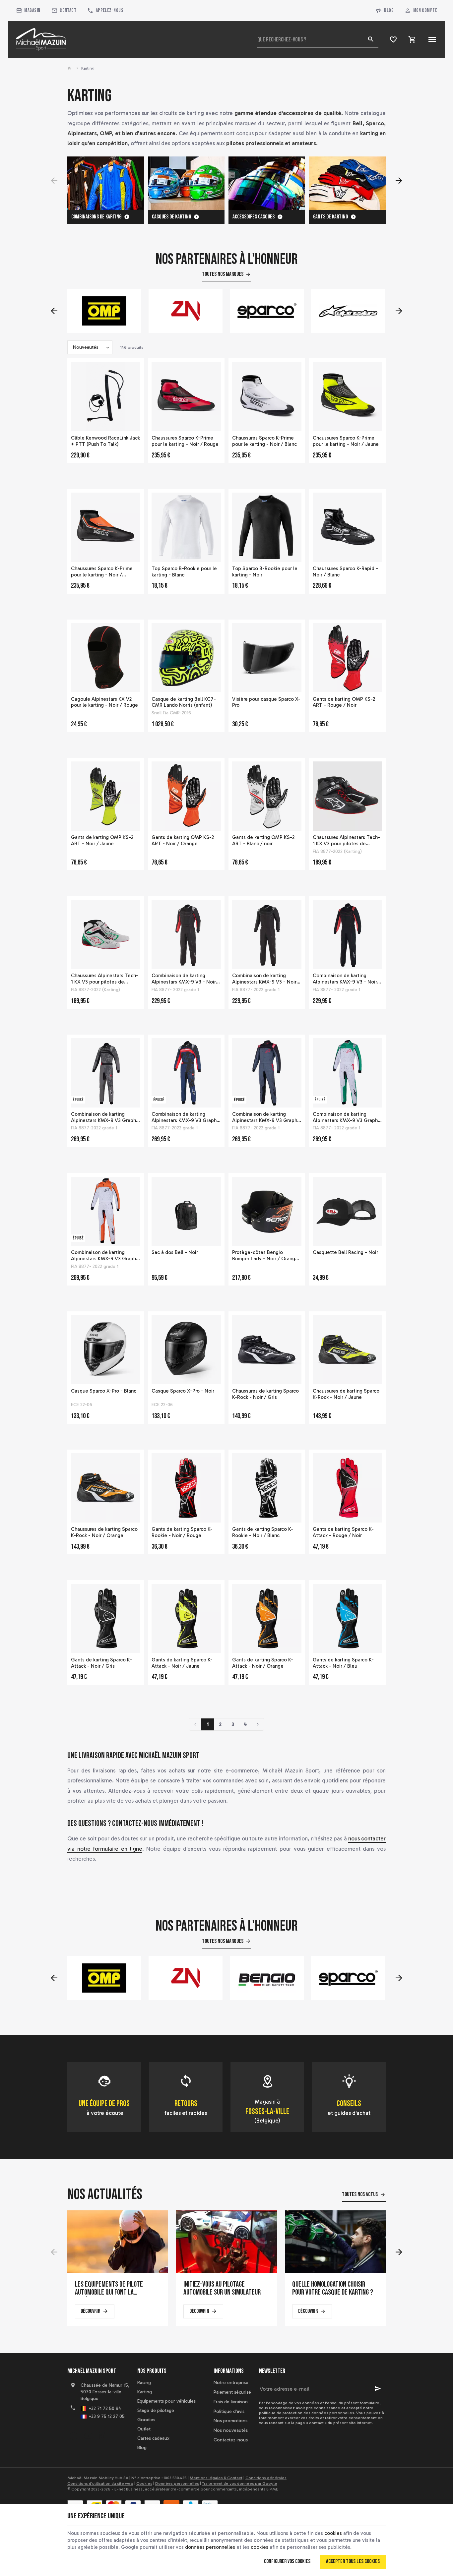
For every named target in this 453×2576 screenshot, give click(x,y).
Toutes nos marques (223, 274)
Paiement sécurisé (232, 2392)
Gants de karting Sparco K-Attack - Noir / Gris (101, 1663)
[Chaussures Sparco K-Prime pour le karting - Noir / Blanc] (267, 397)
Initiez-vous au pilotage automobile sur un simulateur (222, 2289)
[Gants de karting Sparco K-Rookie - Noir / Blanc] (267, 1488)
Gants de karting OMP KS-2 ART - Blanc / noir (263, 840)
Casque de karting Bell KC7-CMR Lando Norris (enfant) (184, 702)
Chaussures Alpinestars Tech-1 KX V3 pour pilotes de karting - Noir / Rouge (346, 841)
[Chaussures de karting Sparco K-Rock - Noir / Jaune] (347, 1350)
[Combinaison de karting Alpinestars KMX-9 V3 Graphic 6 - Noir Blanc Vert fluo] (347, 1073)
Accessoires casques (254, 217)
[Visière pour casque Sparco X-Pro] (267, 658)
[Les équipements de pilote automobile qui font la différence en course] (118, 2242)
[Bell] (348, 311)
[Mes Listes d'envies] (393, 39)
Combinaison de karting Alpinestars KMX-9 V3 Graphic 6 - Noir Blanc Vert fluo (347, 1117)
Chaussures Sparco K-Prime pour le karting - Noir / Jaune (346, 441)
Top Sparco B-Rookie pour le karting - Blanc (184, 572)
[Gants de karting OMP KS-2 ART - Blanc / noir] (267, 796)
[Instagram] (102, 2436)
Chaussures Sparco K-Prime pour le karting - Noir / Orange (102, 572)
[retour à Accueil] (70, 68)
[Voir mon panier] (412, 39)
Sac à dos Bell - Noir (175, 1252)
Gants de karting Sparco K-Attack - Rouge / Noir (343, 1532)
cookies (333, 2533)
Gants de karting (330, 217)
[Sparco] (186, 311)
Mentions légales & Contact (216, 2478)
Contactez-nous (231, 2440)
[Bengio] (186, 1978)
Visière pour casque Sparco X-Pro (266, 702)
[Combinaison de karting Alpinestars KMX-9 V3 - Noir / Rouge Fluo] (347, 935)
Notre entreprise (231, 2383)
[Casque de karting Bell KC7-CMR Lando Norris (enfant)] (186, 658)
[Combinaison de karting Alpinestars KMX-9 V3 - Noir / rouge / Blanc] (186, 935)
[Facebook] (73, 2436)
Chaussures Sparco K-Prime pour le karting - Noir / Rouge (185, 441)
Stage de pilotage (156, 2410)
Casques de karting (171, 217)
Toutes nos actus (360, 2194)
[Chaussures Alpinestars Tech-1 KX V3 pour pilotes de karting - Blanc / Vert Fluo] (106, 935)
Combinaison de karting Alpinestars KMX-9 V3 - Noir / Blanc (266, 979)
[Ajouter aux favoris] (135, 367)
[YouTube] (88, 2436)
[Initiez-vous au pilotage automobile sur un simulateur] (227, 2242)
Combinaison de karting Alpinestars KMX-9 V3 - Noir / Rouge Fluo (347, 979)
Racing (144, 2383)
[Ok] (378, 2389)
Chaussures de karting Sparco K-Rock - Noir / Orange (104, 1532)
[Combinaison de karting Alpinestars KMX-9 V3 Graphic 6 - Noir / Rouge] (267, 1073)
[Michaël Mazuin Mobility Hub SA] (41, 39)
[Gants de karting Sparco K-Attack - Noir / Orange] (267, 1618)
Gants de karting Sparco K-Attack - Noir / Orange (263, 1663)
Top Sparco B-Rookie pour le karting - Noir (265, 572)
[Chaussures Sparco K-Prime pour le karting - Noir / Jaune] (347, 397)
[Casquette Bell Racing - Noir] (347, 1211)
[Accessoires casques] (267, 183)
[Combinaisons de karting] (106, 183)
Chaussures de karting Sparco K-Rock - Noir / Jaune (346, 1394)
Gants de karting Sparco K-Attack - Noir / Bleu (343, 1663)
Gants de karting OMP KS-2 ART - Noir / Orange (183, 840)
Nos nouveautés (231, 2430)
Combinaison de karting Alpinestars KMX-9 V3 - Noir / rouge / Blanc (186, 979)
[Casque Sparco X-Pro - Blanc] (106, 1350)
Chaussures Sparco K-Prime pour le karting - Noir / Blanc (264, 441)
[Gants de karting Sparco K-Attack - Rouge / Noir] (347, 1488)
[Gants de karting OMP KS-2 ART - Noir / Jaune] (106, 796)
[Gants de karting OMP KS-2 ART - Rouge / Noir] (347, 658)
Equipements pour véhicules (166, 2401)
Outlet (144, 2429)
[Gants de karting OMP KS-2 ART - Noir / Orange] (186, 796)
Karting (145, 2392)
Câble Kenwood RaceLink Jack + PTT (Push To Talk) (105, 441)
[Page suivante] (258, 1724)
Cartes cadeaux (153, 2438)
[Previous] (54, 181)
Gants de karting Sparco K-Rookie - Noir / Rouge (182, 1532)
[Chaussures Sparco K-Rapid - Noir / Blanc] (347, 527)
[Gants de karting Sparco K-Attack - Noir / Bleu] (347, 1618)
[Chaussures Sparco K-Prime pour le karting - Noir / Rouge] (186, 397)
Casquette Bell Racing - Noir (345, 1252)
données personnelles (210, 2547)
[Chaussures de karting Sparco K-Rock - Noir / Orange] (106, 1488)
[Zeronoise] (104, 311)
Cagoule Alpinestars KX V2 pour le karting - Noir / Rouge (104, 702)
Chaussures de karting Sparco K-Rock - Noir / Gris (265, 1394)
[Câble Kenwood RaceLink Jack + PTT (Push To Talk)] (106, 397)
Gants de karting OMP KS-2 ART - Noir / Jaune (102, 840)
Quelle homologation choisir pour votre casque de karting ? (333, 2289)
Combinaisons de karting (96, 217)
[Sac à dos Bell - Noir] (186, 1211)
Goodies (146, 2420)
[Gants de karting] (347, 183)
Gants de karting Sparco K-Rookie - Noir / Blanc (263, 1532)
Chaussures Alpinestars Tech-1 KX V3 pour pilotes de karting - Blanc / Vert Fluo (105, 979)
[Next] (399, 181)
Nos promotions (230, 2421)
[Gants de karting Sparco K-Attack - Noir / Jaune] (186, 1618)
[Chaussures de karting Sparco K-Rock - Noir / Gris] (267, 1350)
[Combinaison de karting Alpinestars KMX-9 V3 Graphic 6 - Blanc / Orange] (106, 1211)
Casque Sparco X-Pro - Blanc (104, 1391)
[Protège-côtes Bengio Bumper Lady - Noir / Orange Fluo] (267, 1211)
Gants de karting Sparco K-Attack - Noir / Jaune (182, 1663)
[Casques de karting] (186, 183)
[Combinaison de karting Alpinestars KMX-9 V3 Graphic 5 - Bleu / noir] (186, 1073)
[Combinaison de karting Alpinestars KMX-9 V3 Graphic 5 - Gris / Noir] (106, 1073)
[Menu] (432, 39)
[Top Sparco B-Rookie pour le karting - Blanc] (186, 527)
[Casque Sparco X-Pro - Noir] (186, 1350)
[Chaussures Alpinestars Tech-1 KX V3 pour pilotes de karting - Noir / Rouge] (347, 796)
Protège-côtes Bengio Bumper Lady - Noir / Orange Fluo (265, 1256)
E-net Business (129, 2489)
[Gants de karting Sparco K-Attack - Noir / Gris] (106, 1618)
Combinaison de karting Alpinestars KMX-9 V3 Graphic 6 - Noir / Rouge (267, 1117)
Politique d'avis (229, 2411)
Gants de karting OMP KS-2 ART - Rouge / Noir (344, 702)
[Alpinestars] (267, 311)
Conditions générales (266, 2478)
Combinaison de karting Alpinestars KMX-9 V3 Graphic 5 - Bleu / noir (186, 1117)
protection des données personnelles (318, 2413)
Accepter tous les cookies (353, 2561)
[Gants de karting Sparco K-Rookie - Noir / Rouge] (186, 1488)
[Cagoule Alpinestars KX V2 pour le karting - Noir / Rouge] (106, 658)
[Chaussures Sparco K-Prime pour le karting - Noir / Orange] (106, 527)
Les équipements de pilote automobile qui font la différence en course (109, 2289)
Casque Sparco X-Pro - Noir (183, 1391)
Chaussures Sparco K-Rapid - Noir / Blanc (345, 572)
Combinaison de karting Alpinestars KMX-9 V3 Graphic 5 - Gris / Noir (105, 1117)
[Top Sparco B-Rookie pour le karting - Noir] (267, 527)
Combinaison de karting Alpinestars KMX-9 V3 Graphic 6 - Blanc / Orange (105, 1256)
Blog (389, 10)
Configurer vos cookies (287, 2561)
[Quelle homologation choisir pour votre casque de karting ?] (335, 2242)
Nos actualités (105, 2195)
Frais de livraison (231, 2402)
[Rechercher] (370, 39)
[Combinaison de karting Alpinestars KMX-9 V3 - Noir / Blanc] (267, 935)
